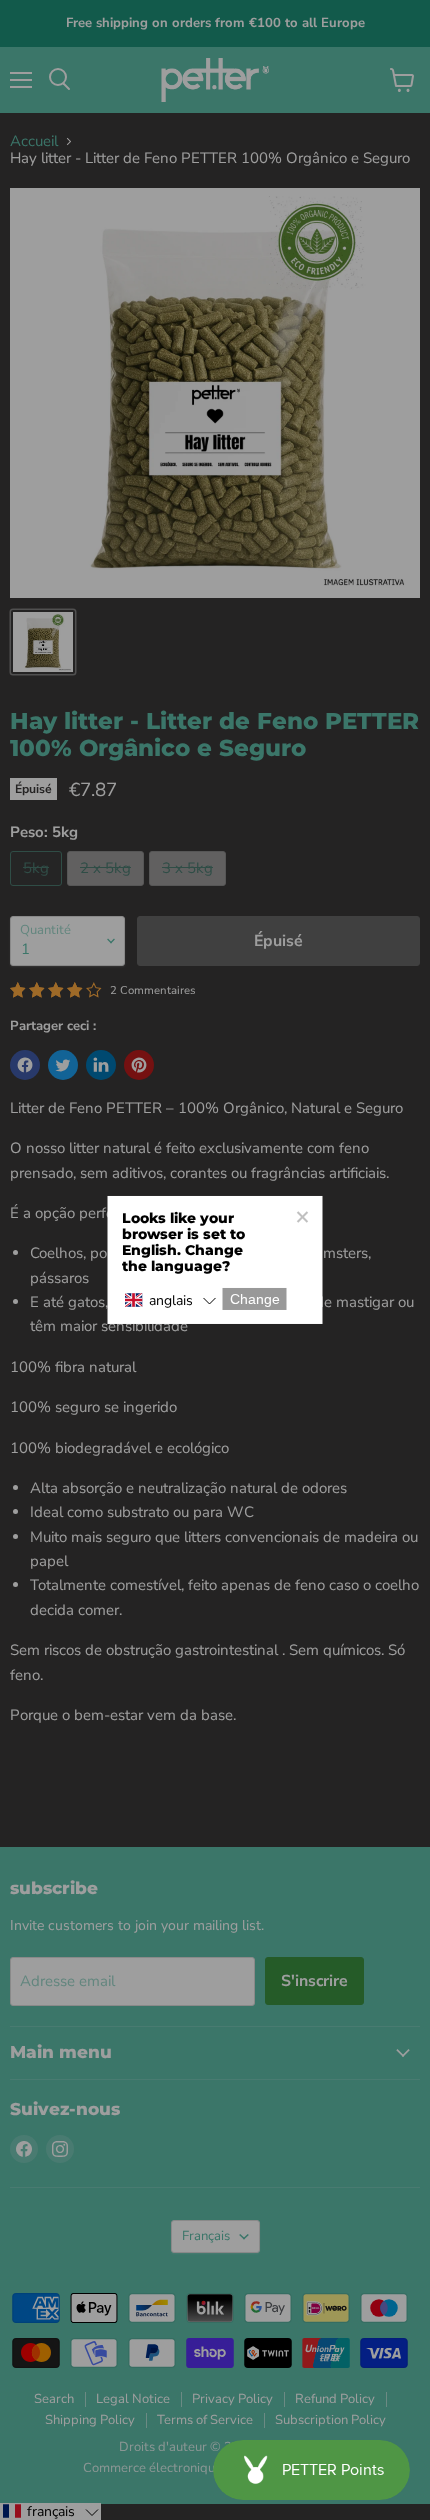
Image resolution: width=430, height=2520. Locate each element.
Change (255, 1299)
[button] (170, 1300)
